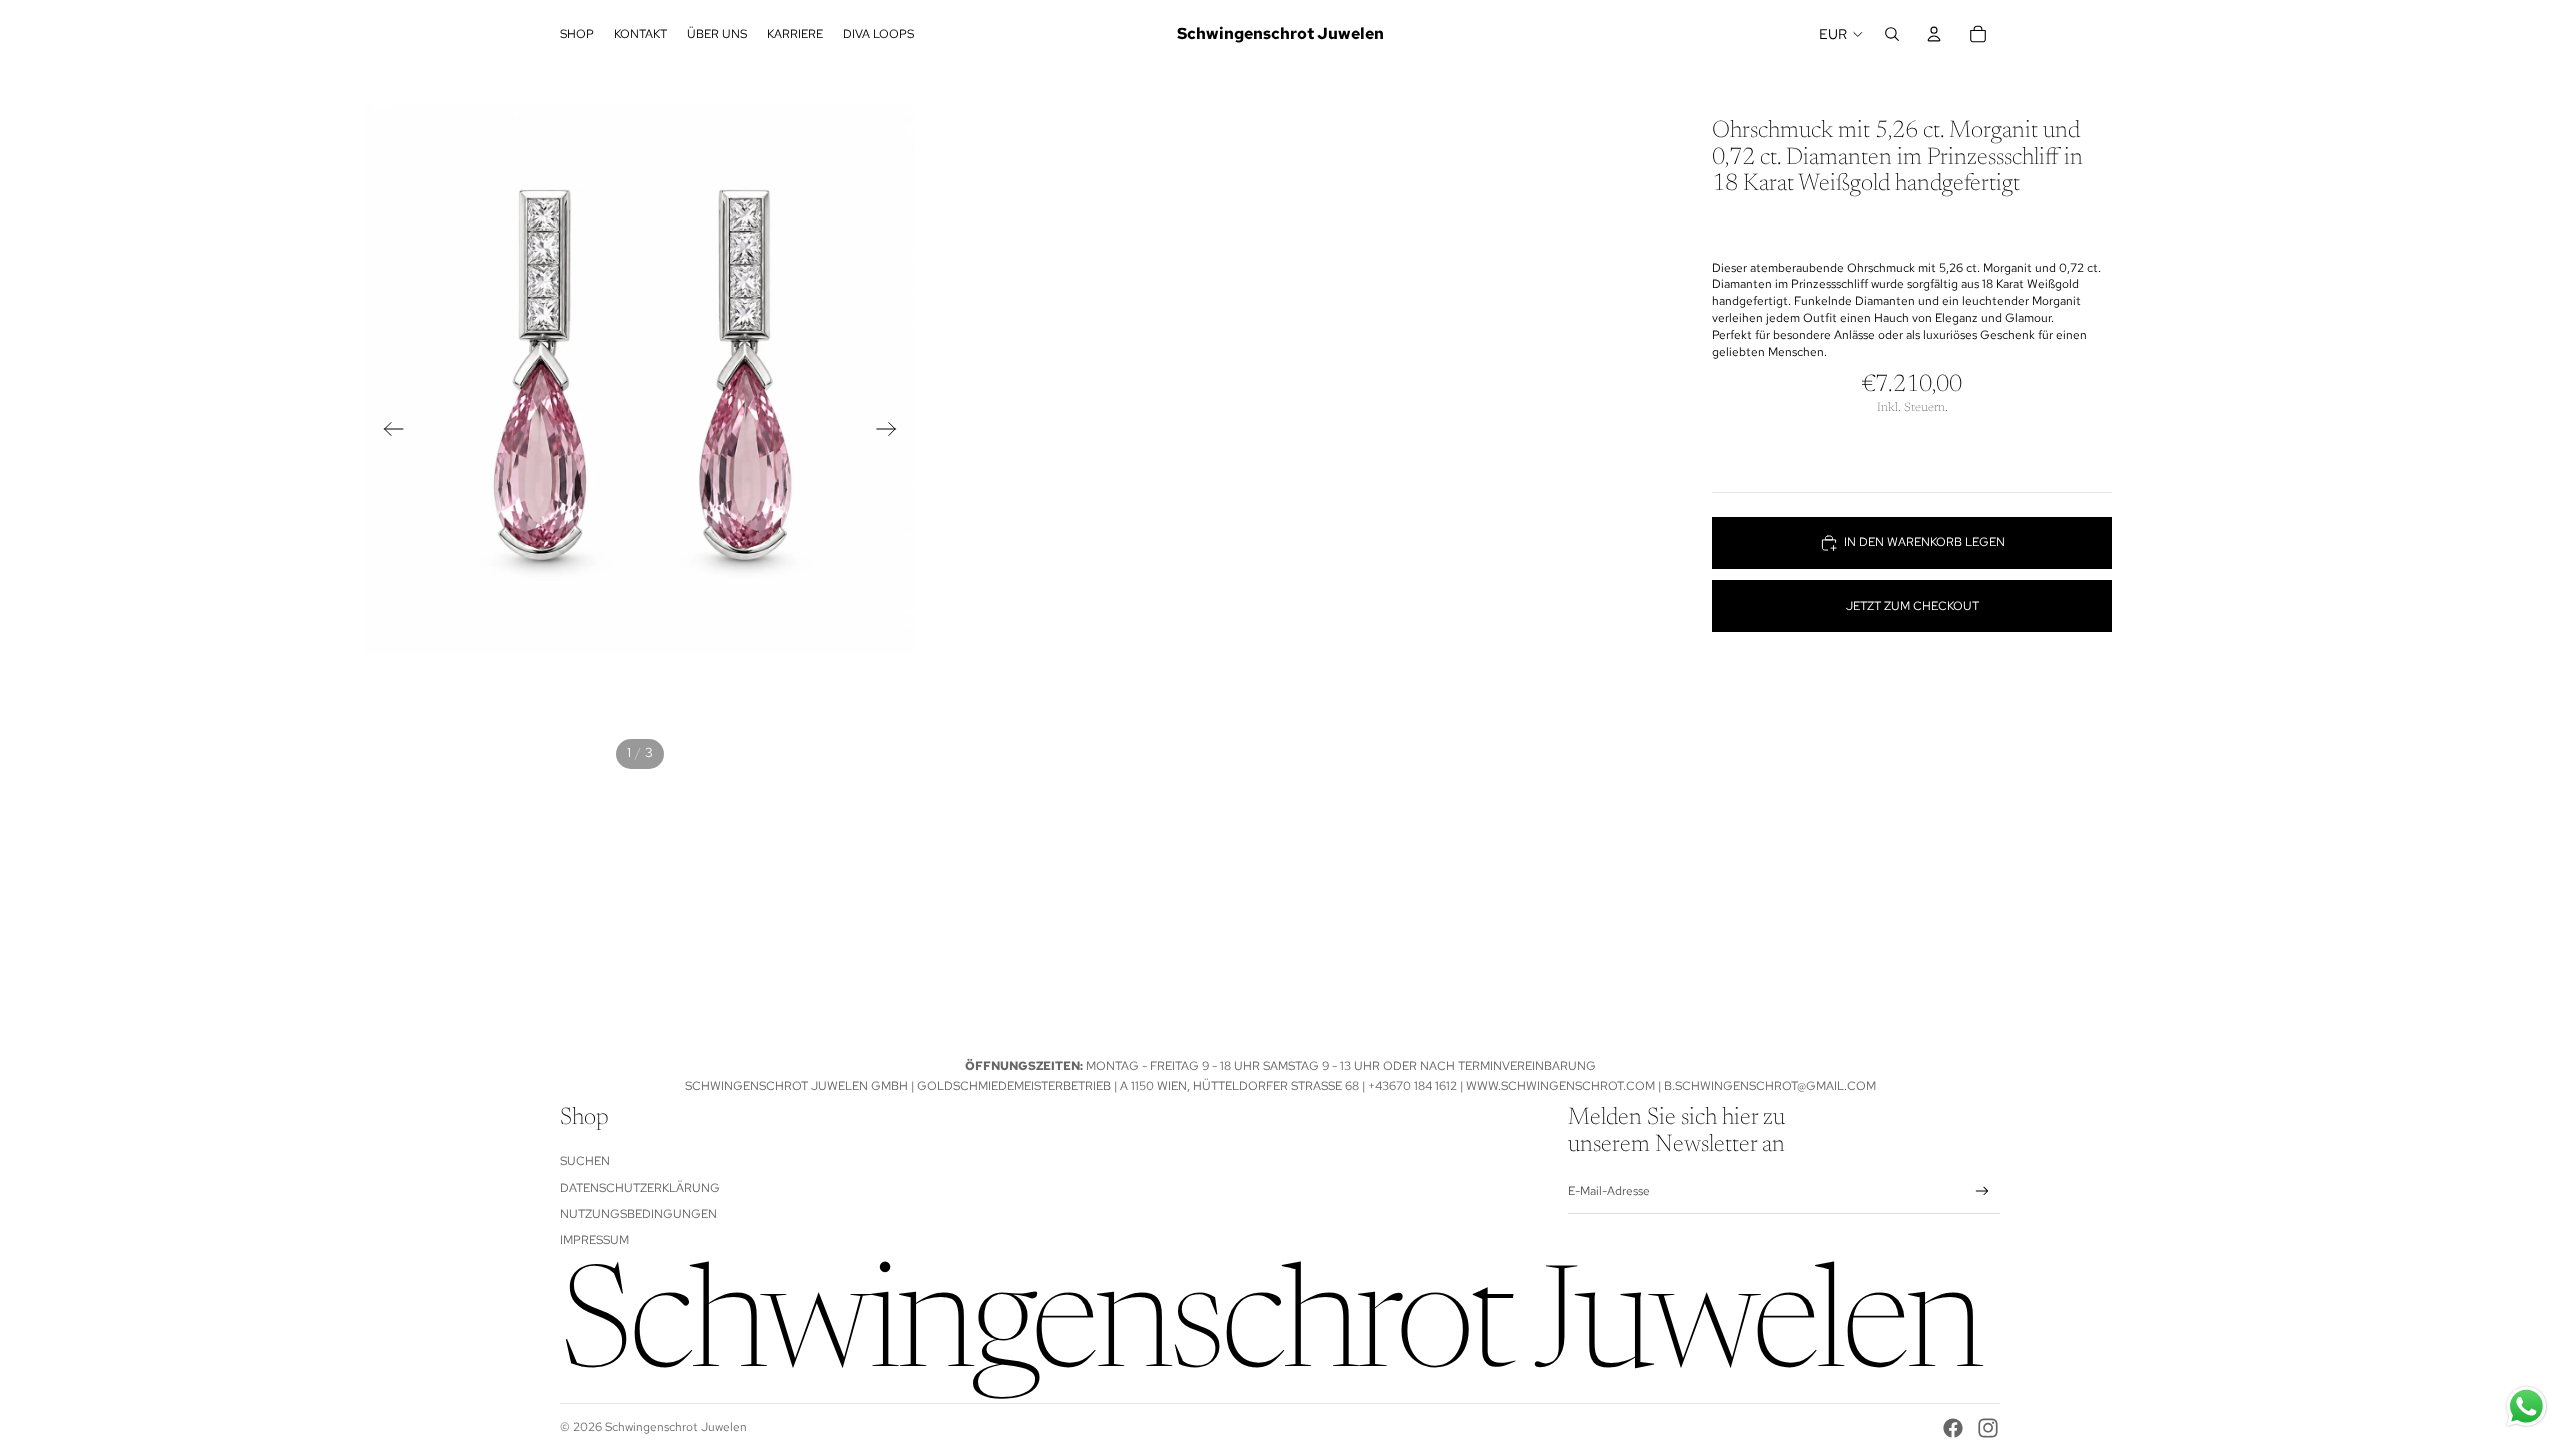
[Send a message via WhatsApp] (2526, 1406)
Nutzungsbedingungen (638, 1214)
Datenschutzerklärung (640, 1188)
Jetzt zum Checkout (1912, 606)
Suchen (585, 1161)
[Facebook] (1953, 1428)
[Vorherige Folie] (387, 432)
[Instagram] (1988, 1428)
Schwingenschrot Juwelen (676, 1427)
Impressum (594, 1240)
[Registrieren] (1982, 1191)
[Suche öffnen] (1892, 34)
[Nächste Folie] (892, 432)
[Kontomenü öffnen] (1934, 34)
